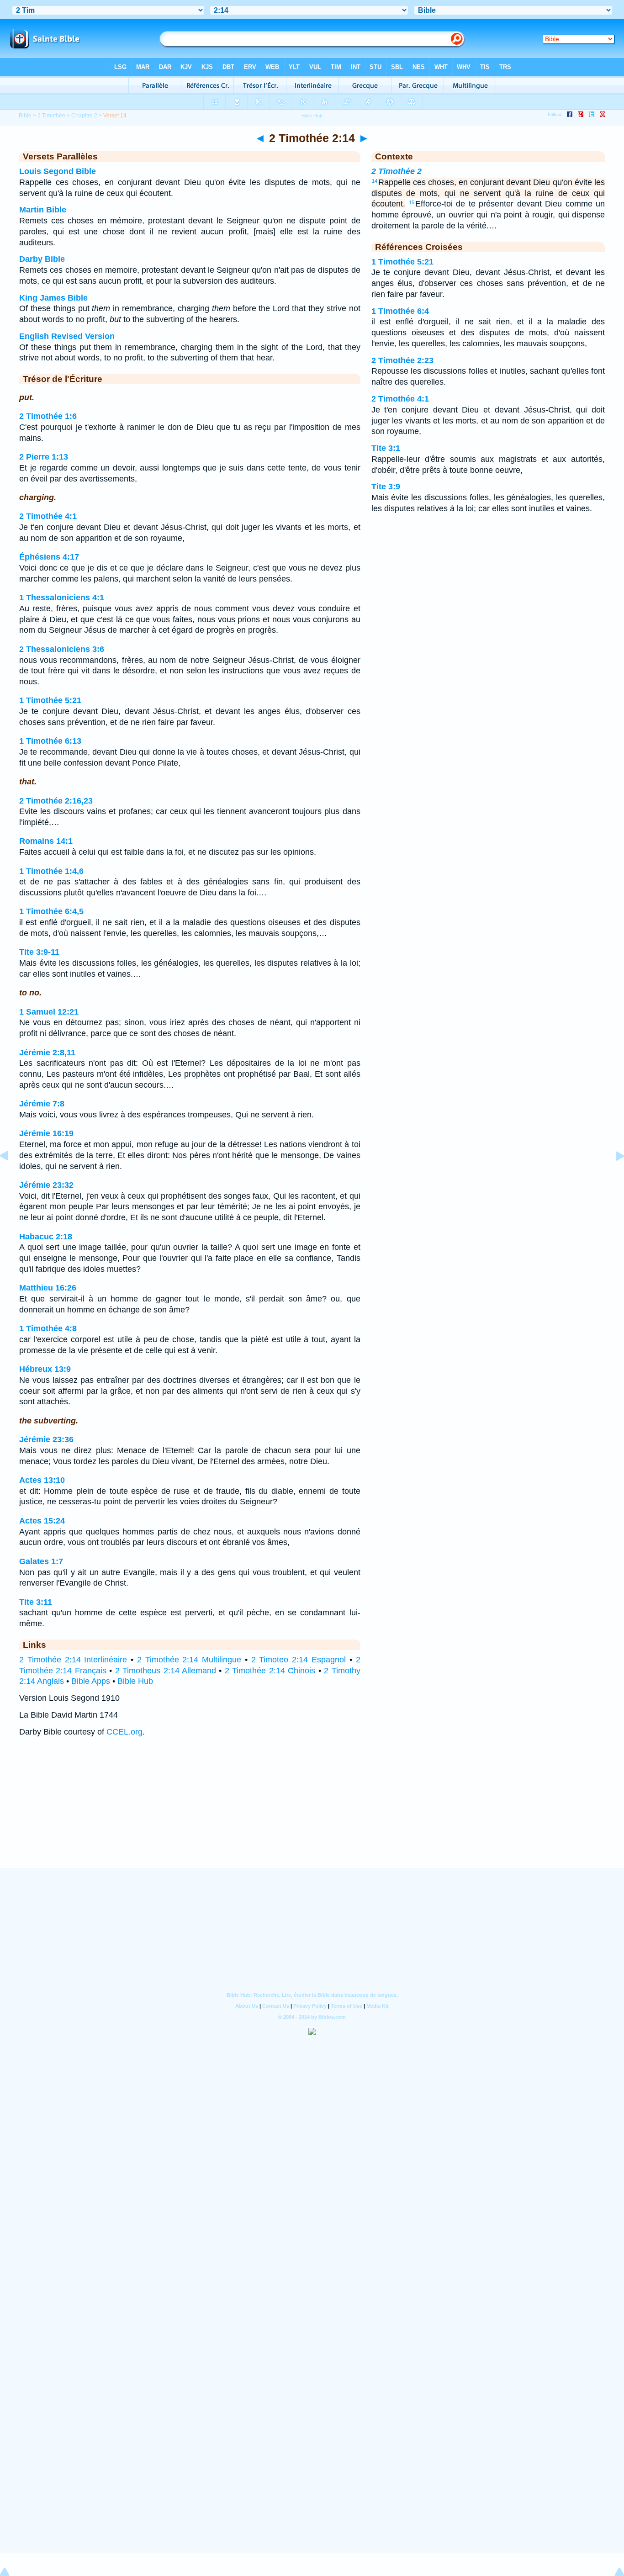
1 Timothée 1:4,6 (51, 871)
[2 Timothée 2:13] (11, 1176)
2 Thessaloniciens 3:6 (62, 649)
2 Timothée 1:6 (48, 416)
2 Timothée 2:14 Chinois (270, 1671)
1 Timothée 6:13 (50, 741)
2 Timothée (51, 116)
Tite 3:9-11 (39, 952)
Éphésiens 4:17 (49, 557)
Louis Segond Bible (58, 171)
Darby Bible (42, 259)
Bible (25, 116)
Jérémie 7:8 (42, 1104)
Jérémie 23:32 (46, 1185)
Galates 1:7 (41, 1561)
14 (375, 181)
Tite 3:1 (386, 448)
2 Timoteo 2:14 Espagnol (299, 1660)
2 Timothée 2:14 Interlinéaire (73, 1660)
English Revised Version (67, 336)
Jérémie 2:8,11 (47, 1053)
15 (412, 202)
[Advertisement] (312, 1811)
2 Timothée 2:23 (402, 360)
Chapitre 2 (84, 116)
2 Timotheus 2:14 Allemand (166, 1671)
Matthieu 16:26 (48, 1288)
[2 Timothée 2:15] (613, 1176)
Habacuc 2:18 (46, 1237)
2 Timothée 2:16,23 (56, 801)
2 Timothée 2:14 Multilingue (189, 1660)
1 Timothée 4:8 (48, 1328)
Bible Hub (135, 1681)
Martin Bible (43, 210)
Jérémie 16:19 (46, 1133)
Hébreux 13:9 (45, 1369)
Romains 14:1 (46, 841)
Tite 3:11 (36, 1602)
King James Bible (53, 298)
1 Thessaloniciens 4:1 (62, 598)
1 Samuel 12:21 (49, 1012)
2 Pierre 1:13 (44, 457)
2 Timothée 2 (397, 171)
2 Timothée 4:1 (48, 516)
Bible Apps (91, 1681)
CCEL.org (124, 1732)
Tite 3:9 (386, 487)
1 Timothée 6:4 (400, 311)
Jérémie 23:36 (46, 1439)
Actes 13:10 (42, 1480)
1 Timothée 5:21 (50, 700)
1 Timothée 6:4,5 (51, 911)
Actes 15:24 (42, 1521)
